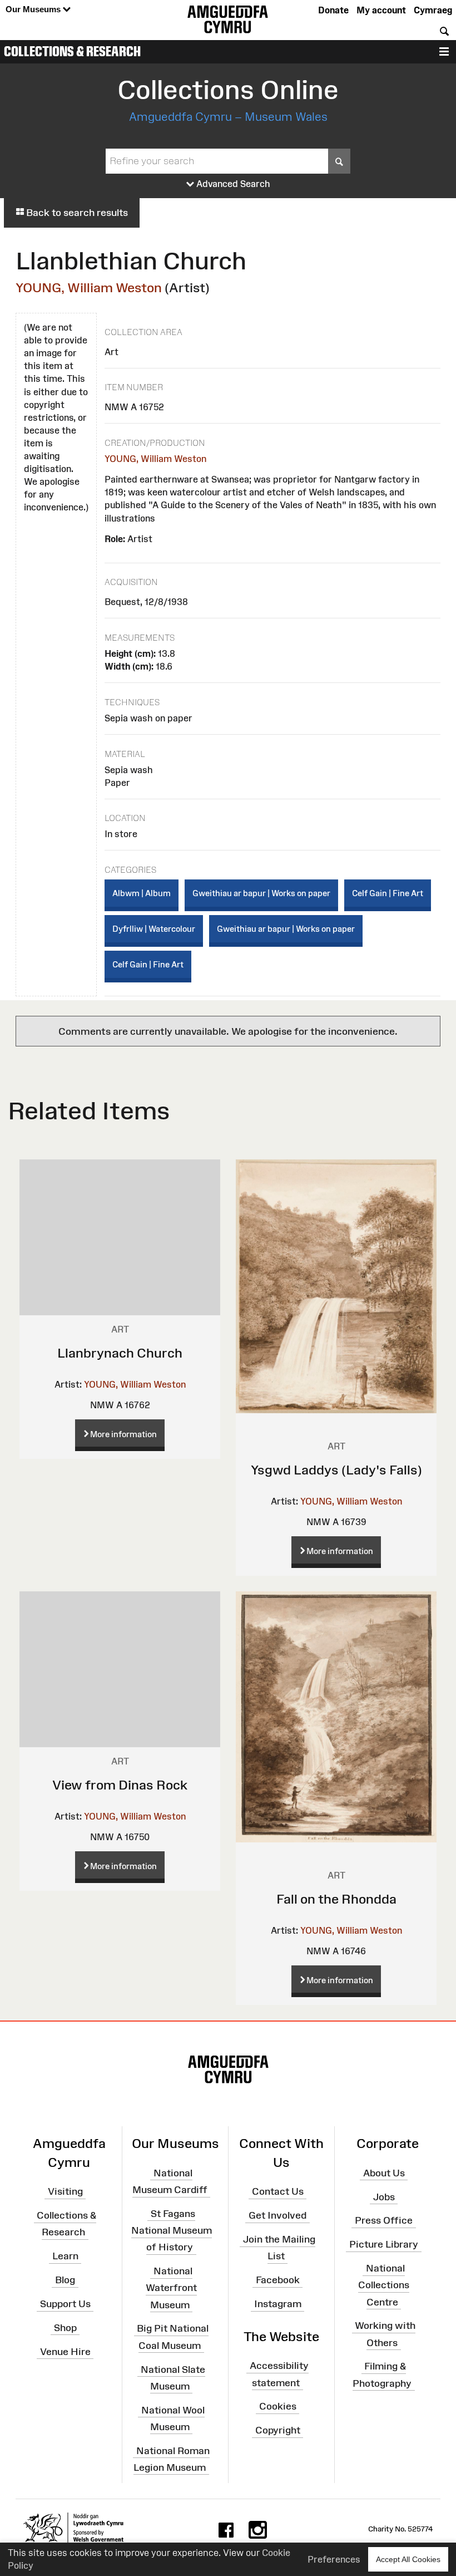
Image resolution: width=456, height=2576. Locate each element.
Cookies (278, 2406)
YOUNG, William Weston (89, 287)
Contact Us (278, 2191)
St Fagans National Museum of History (172, 2230)
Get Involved (277, 2215)
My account (381, 10)
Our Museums (34, 9)
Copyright (278, 2430)
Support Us (65, 2304)
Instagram (278, 2304)
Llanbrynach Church (120, 1353)
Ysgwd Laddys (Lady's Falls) (336, 1470)
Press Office (384, 2220)
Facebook (278, 2280)
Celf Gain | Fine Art (388, 893)
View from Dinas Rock (120, 1785)
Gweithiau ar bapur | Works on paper (261, 893)
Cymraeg (433, 10)
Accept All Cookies (408, 2559)
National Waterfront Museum (171, 2288)
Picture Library (384, 2244)
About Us (384, 2173)
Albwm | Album (142, 893)
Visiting (65, 2191)
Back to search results (76, 213)
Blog (65, 2280)
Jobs (384, 2196)
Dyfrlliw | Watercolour (154, 929)
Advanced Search (232, 184)
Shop (65, 2328)
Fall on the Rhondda (336, 1899)
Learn (65, 2256)
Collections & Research (72, 51)
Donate (333, 10)
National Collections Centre (384, 2285)
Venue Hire (65, 2351)
